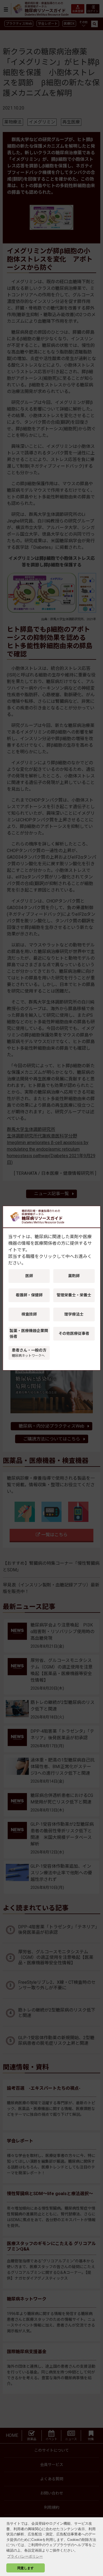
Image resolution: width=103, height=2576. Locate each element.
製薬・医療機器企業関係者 (29, 1334)
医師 (29, 1276)
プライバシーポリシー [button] (25, 2556)
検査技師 (29, 1314)
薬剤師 (74, 1276)
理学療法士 (74, 1314)
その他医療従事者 (74, 1333)
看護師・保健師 (29, 1295)
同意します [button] (26, 2568)
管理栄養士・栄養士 (74, 1295)
